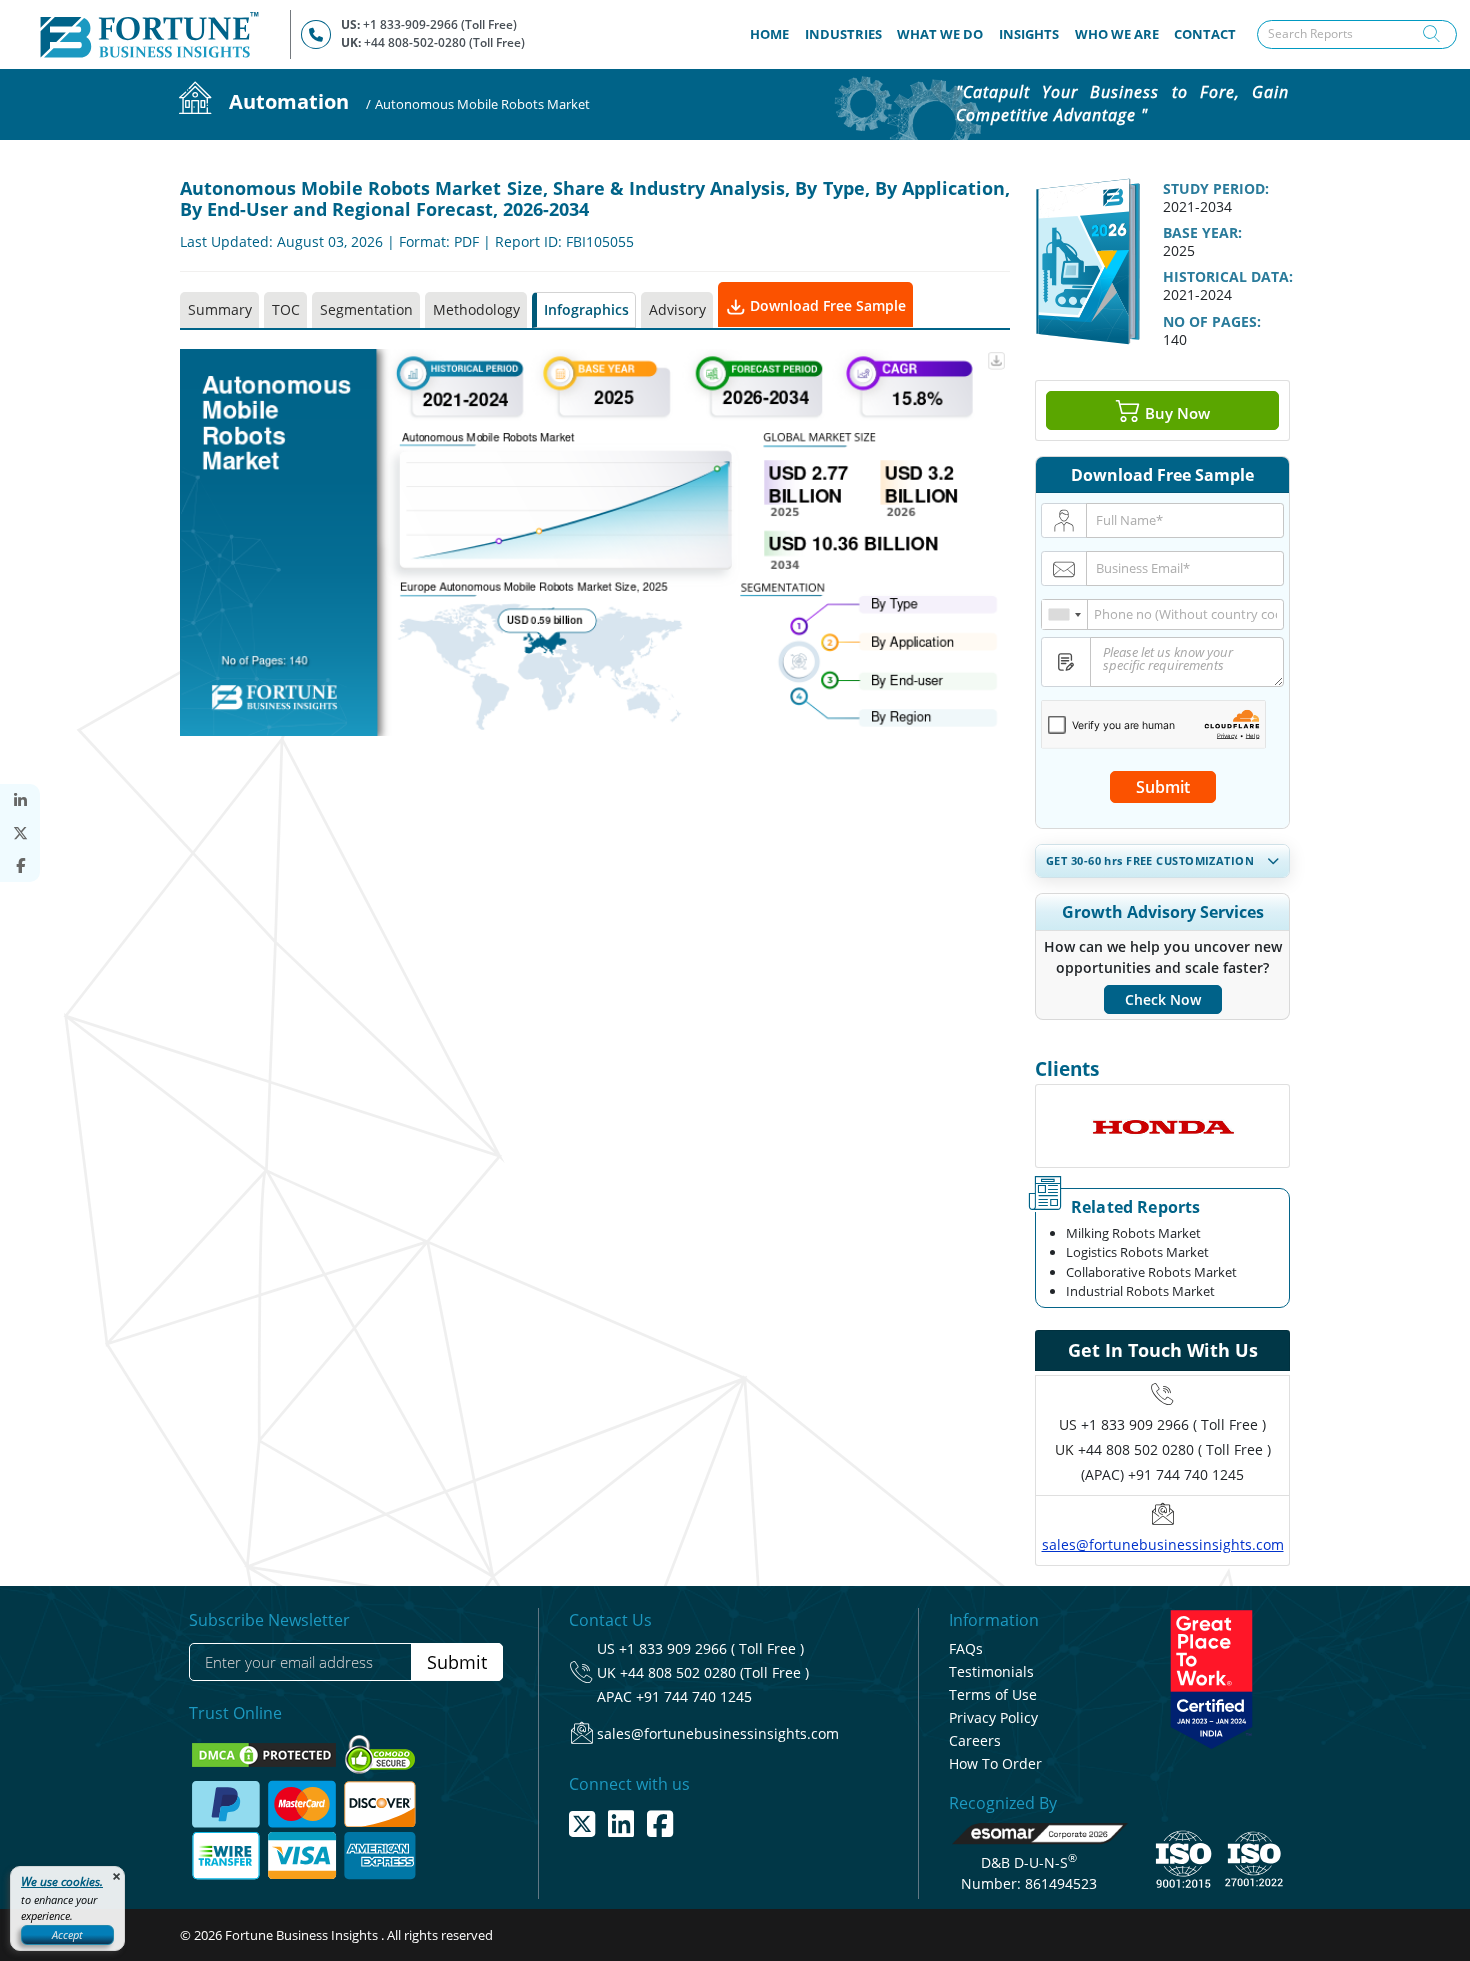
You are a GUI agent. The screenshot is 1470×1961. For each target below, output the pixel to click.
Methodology (476, 309)
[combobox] (1065, 614)
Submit (1163, 787)
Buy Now (1175, 412)
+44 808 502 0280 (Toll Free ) (714, 1672)
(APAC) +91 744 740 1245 (1162, 1474)
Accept (67, 1934)
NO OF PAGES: (1212, 321)
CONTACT (1205, 34)
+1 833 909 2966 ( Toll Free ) (1173, 1424)
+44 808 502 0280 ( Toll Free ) (1174, 1449)
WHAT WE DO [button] (940, 34)
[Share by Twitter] (20, 833)
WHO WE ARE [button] (1117, 34)
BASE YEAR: (1202, 232)
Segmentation (366, 309)
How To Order (995, 1763)
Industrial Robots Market (1140, 1291)
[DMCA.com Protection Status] (265, 1753)
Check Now (1163, 999)
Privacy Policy (993, 1717)
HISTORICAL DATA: (1228, 276)
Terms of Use (993, 1694)
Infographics (586, 309)
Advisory (677, 309)
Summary (220, 309)
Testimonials (991, 1671)
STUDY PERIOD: (1216, 188)
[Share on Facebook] (20, 865)
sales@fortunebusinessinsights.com (1163, 1544)
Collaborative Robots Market (1151, 1272)
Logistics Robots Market (1137, 1252)
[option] (1162, 1126)
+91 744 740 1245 (694, 1696)
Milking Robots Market (1133, 1233)
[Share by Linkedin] (20, 800)
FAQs (966, 1648)
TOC (286, 309)
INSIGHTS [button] (1029, 34)
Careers (975, 1740)
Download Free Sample (826, 305)
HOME (773, 33)
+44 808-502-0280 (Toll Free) (444, 42)
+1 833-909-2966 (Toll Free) (440, 24)
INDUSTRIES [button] (843, 34)
